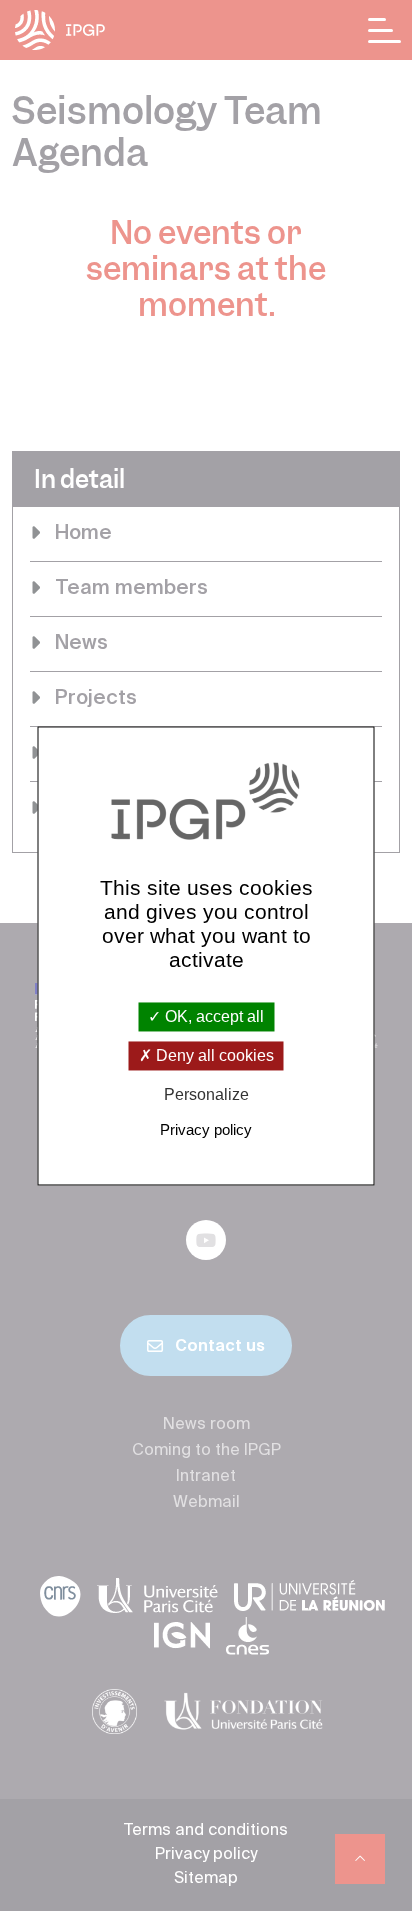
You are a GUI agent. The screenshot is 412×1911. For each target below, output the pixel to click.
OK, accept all (212, 1016)
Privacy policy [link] (206, 1129)
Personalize (206, 1095)
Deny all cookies (213, 1056)
